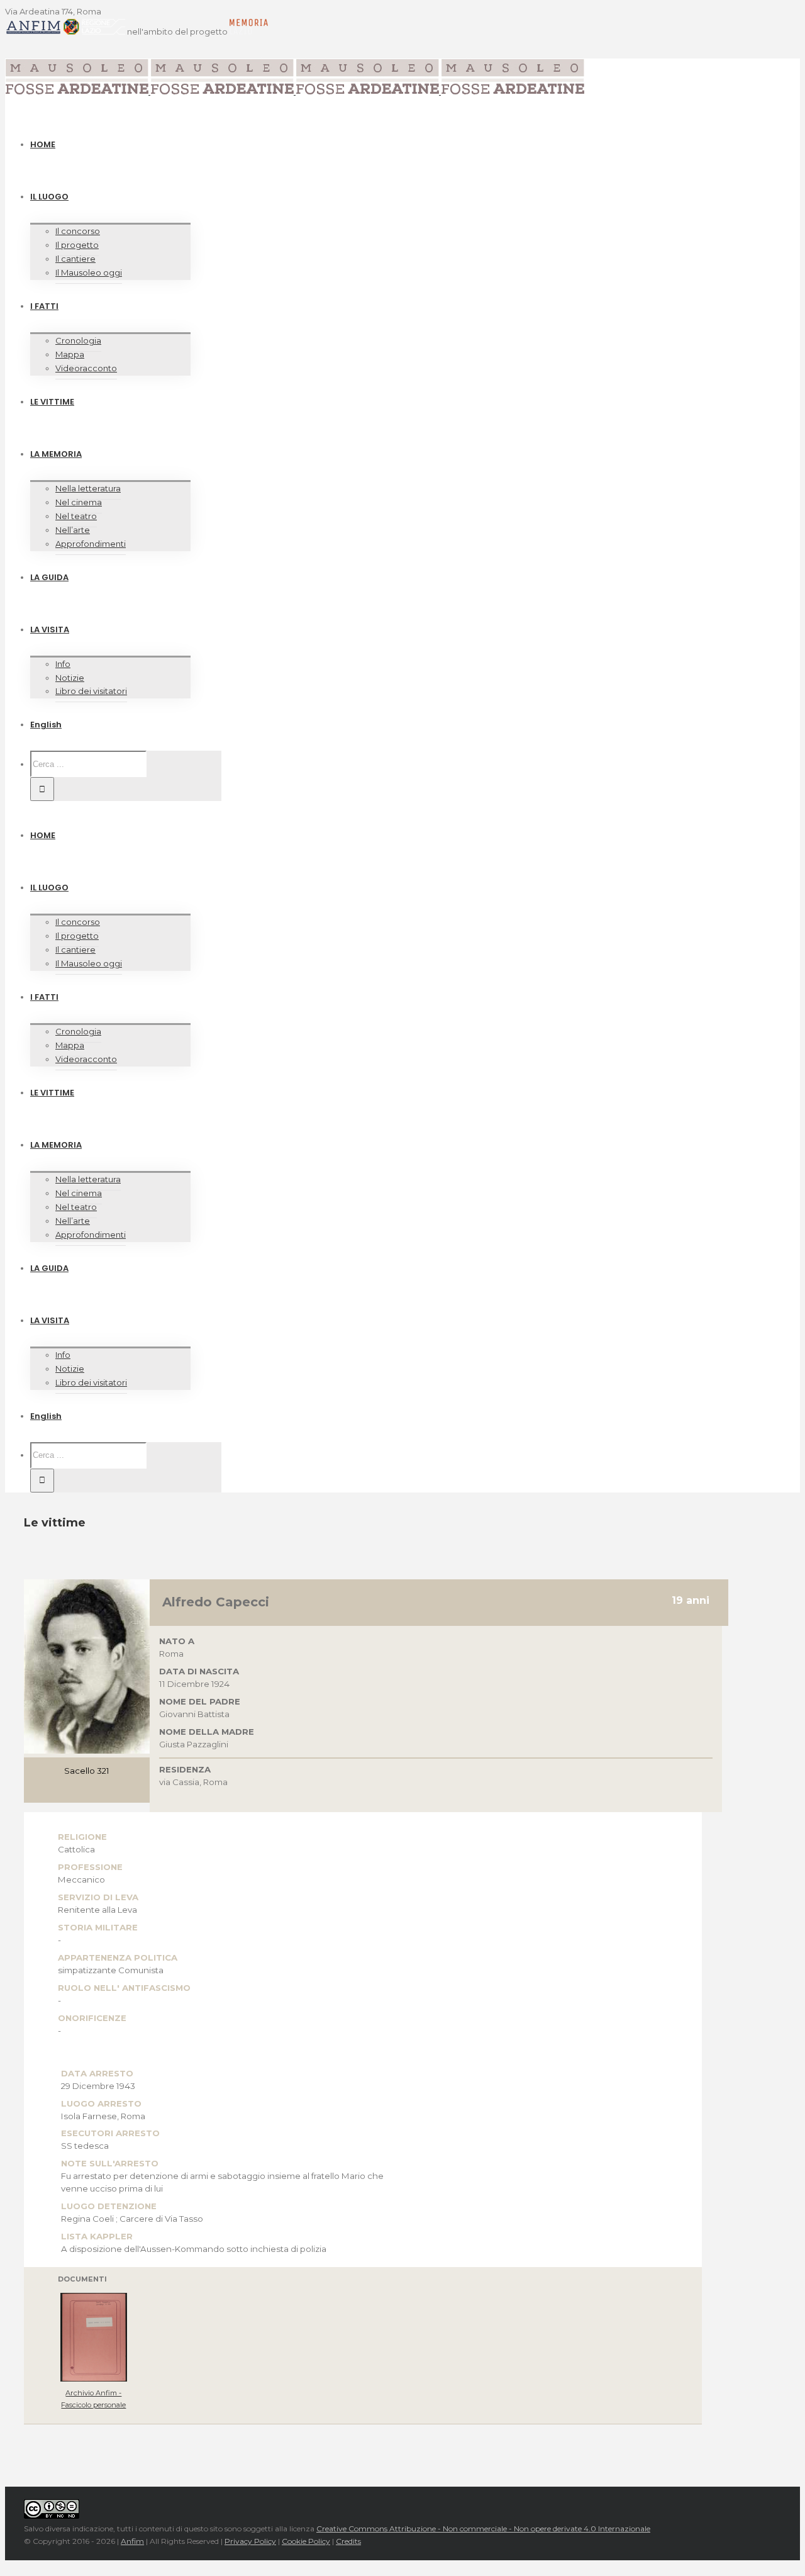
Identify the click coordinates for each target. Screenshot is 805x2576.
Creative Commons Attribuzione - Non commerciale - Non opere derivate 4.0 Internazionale (483, 2528)
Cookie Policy (306, 2541)
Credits (348, 2541)
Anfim (132, 2541)
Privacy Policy (250, 2541)
